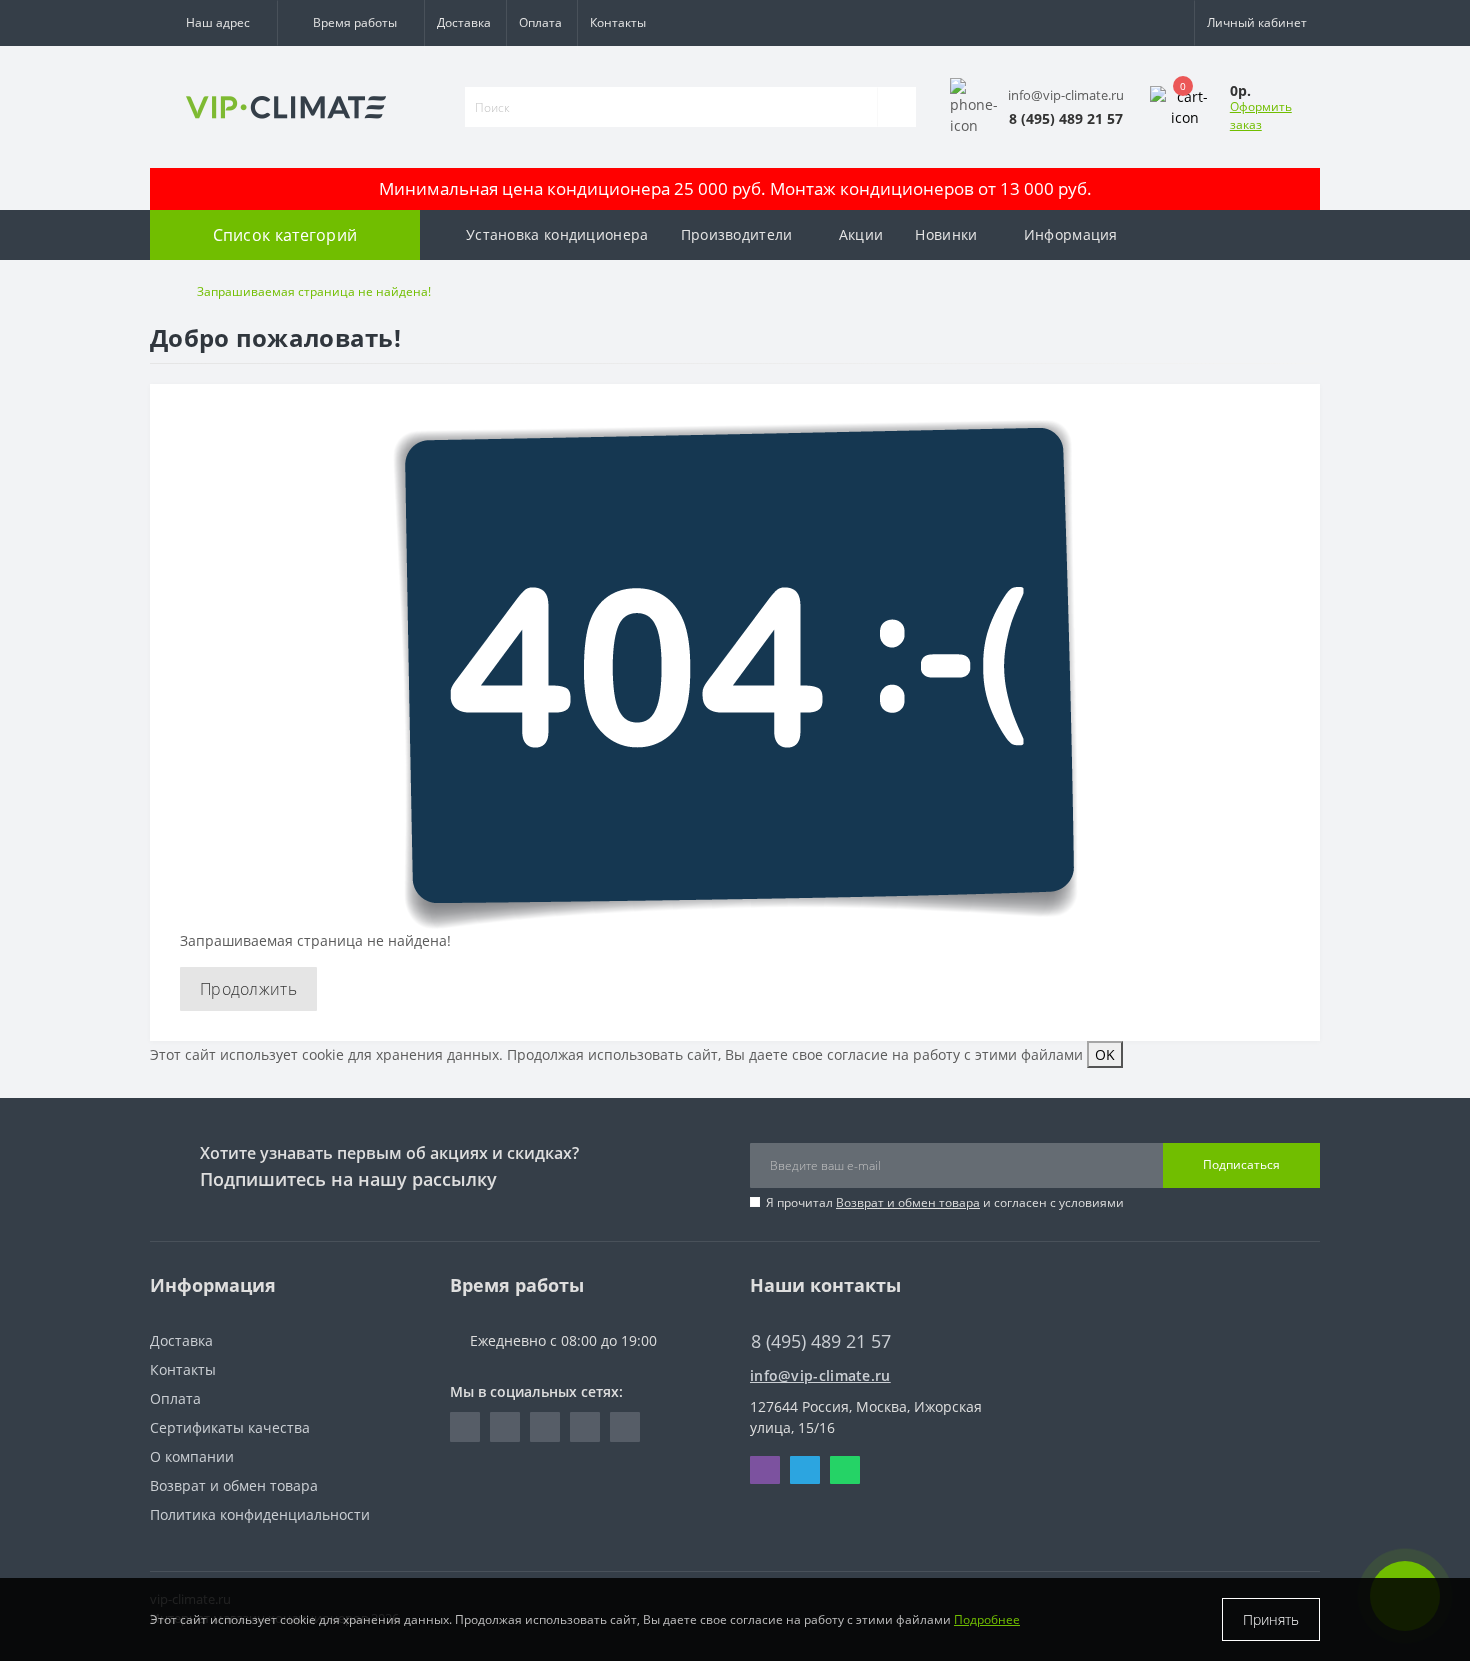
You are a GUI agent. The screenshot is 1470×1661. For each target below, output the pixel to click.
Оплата (540, 22)
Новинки (946, 234)
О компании (192, 1456)
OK (1105, 1054)
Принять (1271, 1619)
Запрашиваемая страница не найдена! (314, 291)
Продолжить (248, 989)
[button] (213, 23)
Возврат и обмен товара (908, 1202)
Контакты (618, 22)
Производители (737, 234)
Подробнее (987, 1619)
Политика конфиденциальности (260, 1514)
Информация (1071, 234)
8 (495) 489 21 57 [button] (821, 1341)
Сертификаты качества (230, 1427)
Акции (861, 234)
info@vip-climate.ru (820, 1375)
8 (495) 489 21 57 (806, 1311)
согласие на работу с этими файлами (955, 1054)
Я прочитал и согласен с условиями (945, 1202)
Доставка (464, 22)
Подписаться (1241, 1164)
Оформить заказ (1261, 115)
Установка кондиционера (557, 234)
